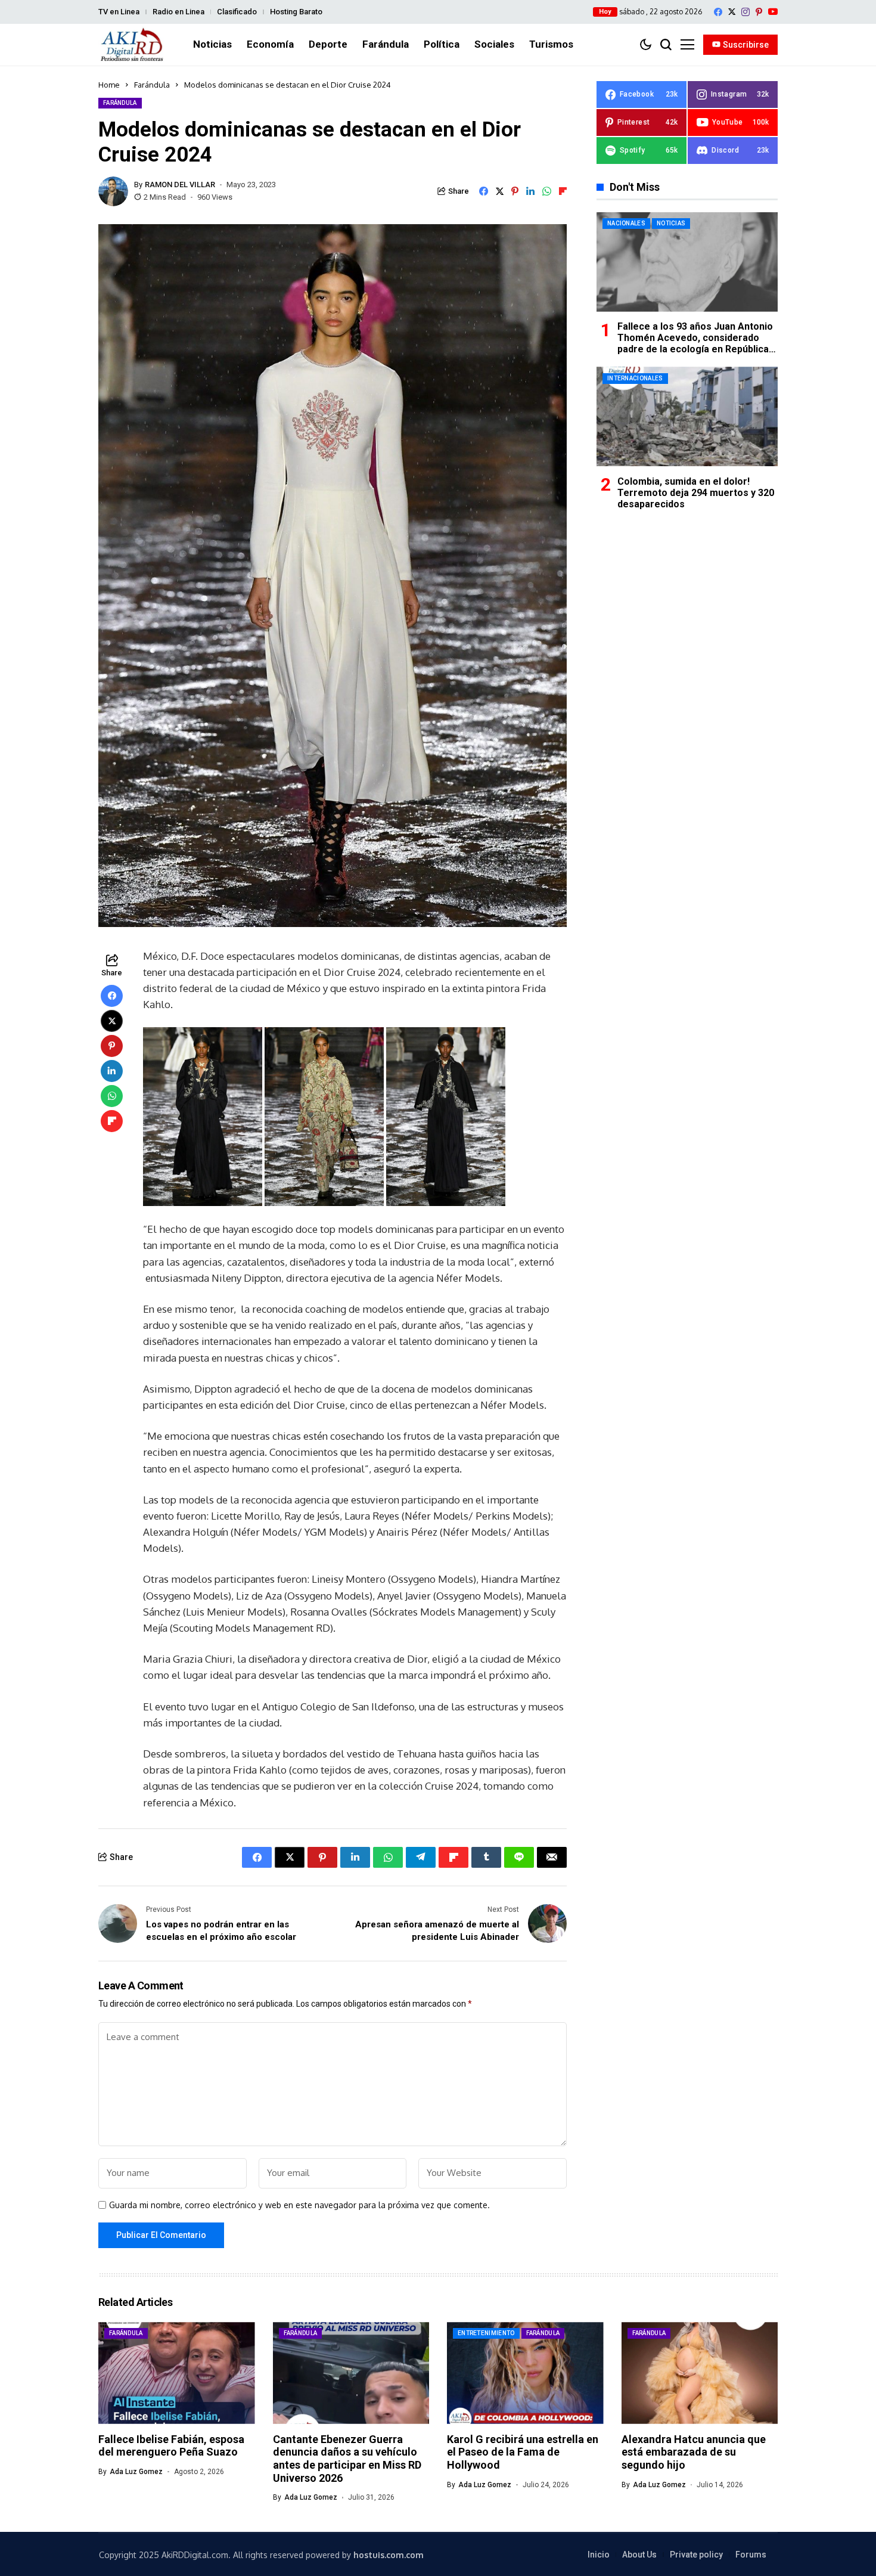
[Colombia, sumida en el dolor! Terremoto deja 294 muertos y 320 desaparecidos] (687, 416)
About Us (639, 2555)
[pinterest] (759, 12)
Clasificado (237, 12)
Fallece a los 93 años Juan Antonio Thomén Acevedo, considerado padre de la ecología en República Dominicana (695, 344)
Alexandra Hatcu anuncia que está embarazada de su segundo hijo (694, 2452)
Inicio (599, 2555)
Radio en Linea (178, 12)
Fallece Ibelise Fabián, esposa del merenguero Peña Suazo (171, 2446)
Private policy (696, 2555)
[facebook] (718, 12)
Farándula (152, 85)
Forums (751, 2555)
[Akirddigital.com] (132, 45)
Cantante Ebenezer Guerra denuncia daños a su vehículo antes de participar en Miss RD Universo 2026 (347, 2459)
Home (109, 85)
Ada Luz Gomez (136, 2472)
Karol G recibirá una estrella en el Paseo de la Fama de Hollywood (523, 2452)
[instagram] (745, 12)
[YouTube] (773, 12)
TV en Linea (119, 12)
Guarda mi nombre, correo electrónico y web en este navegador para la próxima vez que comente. (299, 2205)
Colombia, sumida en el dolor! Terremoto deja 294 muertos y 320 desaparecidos (696, 492)
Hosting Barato (296, 12)
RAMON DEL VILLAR (180, 185)
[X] (732, 12)
